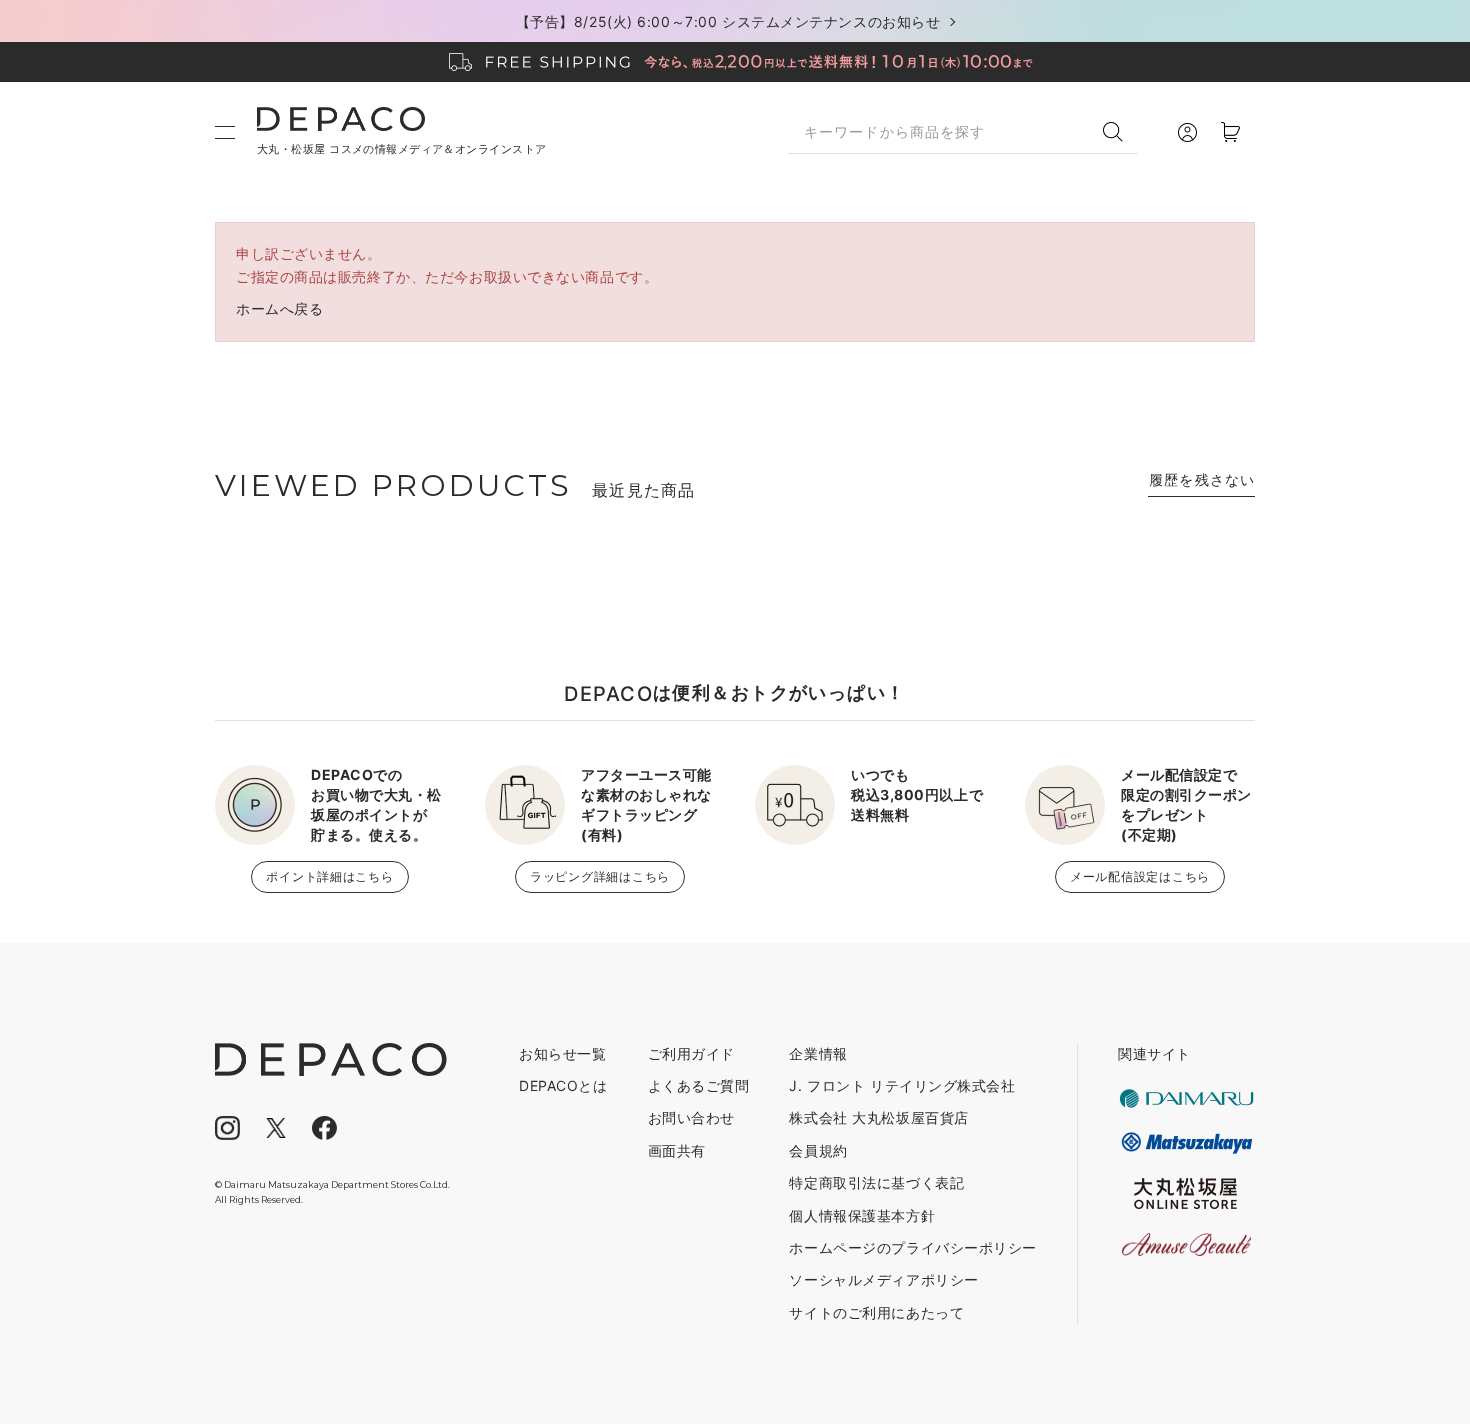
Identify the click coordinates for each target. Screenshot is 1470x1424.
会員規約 (818, 1150)
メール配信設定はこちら (1140, 876)
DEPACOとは (563, 1085)
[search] (1120, 131)
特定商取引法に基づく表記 (876, 1182)
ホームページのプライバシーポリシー (913, 1247)
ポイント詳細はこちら (329, 876)
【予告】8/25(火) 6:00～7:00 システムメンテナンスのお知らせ (728, 21)
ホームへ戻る (279, 308)
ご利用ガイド (691, 1053)
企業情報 (818, 1053)
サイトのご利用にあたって (876, 1312)
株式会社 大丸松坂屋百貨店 (878, 1117)
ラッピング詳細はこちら (600, 876)
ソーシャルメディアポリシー (883, 1279)
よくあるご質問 (699, 1085)
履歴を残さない (1202, 479)
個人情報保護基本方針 (862, 1215)
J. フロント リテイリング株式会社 (902, 1085)
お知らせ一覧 (562, 1053)
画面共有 (677, 1150)
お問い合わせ (691, 1117)
